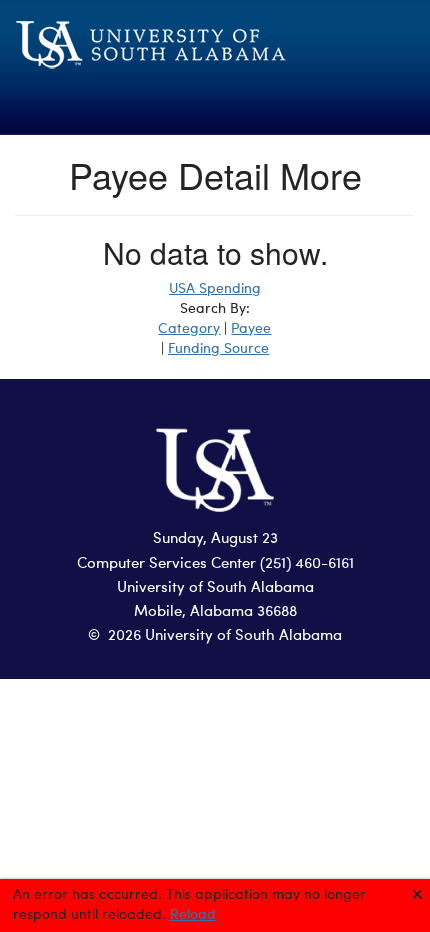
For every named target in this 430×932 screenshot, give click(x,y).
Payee (251, 329)
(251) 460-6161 (307, 564)
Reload (193, 915)
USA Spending (215, 289)
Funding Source (218, 349)
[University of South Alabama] (215, 57)
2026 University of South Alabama (225, 636)
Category (189, 329)
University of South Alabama (215, 588)
